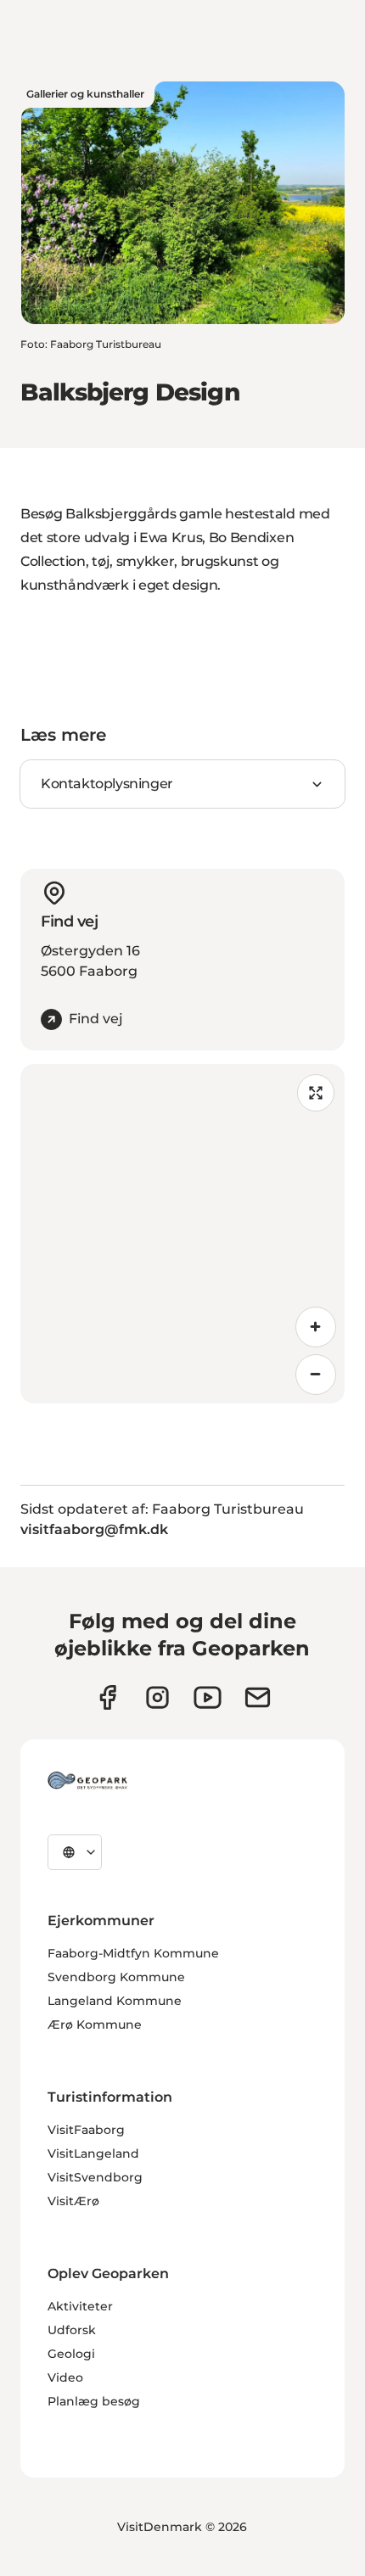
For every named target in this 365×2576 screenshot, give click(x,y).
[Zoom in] (316, 1327)
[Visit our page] (157, 1697)
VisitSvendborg (95, 2177)
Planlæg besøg (94, 2401)
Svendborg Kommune (116, 1977)
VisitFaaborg (86, 2130)
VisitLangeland (93, 2153)
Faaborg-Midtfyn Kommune (133, 1953)
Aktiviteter (80, 2306)
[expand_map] (316, 1093)
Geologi (71, 2354)
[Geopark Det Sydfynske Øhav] (87, 1780)
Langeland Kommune (115, 2001)
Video (65, 2377)
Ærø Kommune (95, 2024)
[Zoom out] (316, 1375)
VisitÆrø (73, 2201)
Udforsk (72, 2330)
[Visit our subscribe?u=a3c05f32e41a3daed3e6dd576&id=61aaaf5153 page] (258, 1697)
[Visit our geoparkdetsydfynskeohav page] (107, 1697)
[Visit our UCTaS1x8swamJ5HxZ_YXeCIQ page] (208, 1697)
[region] (182, 1234)
